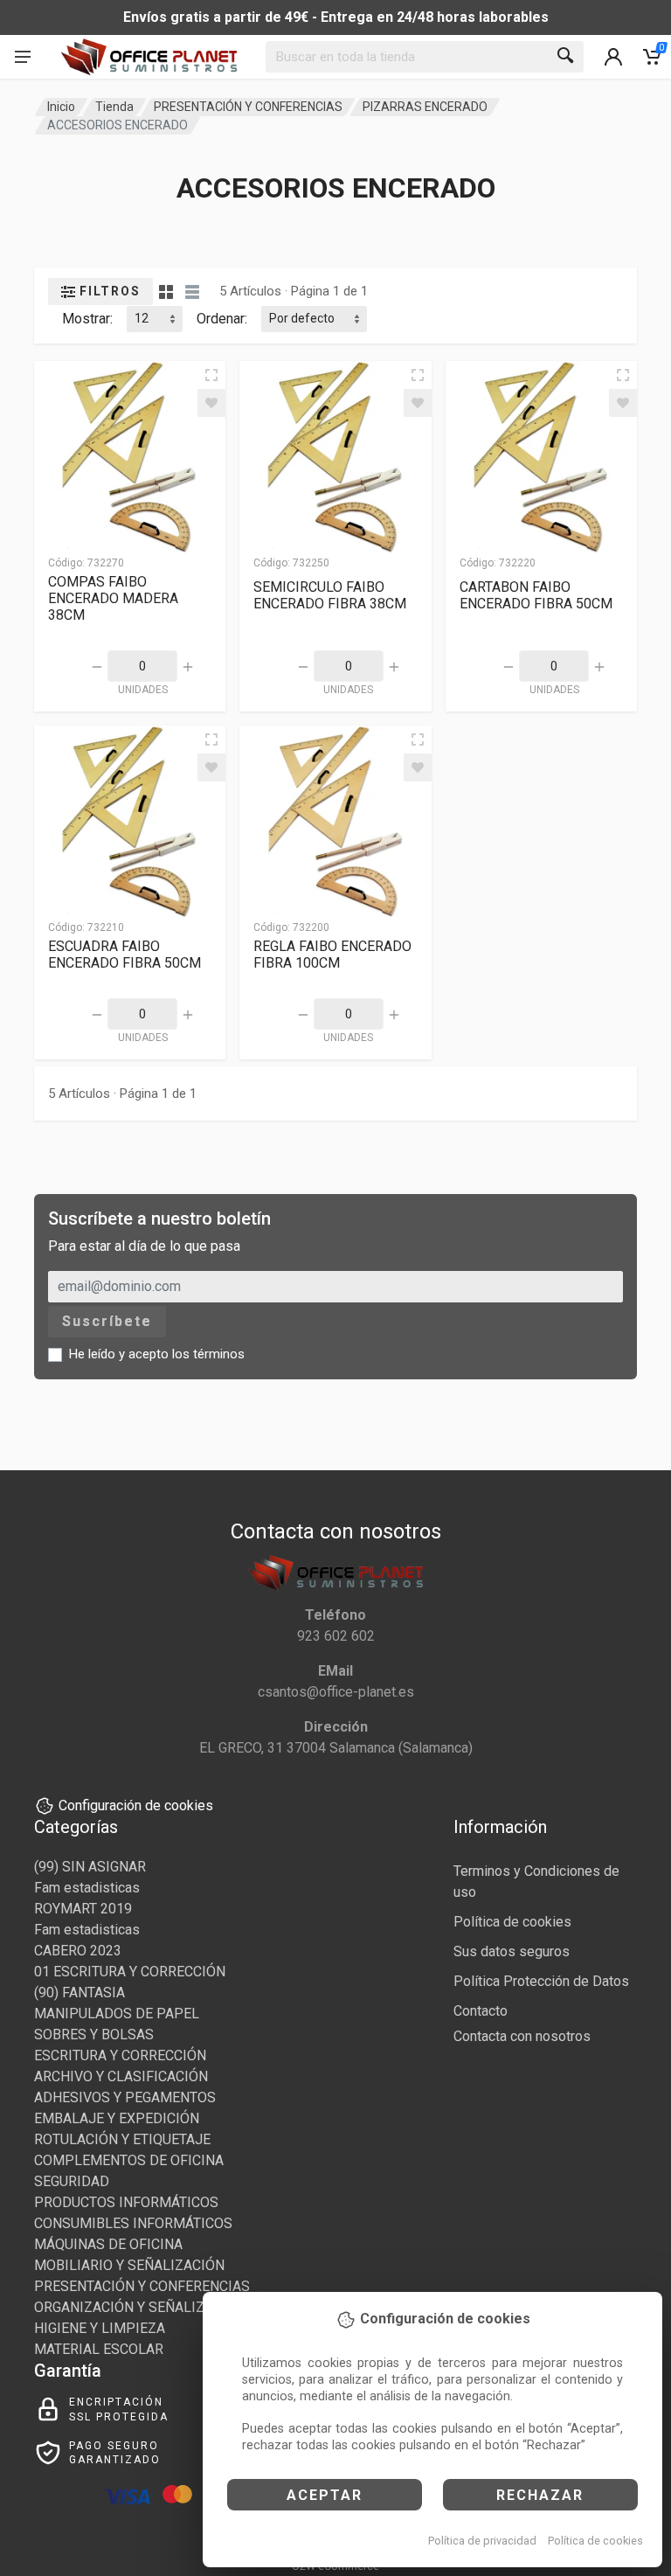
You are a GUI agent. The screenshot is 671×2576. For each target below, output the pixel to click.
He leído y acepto (157, 1354)
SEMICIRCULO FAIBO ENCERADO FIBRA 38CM (330, 595)
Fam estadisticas (87, 1888)
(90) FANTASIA (80, 1993)
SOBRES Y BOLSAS (94, 2034)
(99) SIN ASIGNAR (90, 1867)
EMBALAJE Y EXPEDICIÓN (117, 2118)
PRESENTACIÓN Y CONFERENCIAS (248, 107)
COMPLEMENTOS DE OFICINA (129, 2160)
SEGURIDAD (72, 2181)
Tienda (114, 107)
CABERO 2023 (78, 1951)
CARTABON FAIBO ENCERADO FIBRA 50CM (536, 595)
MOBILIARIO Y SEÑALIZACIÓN (129, 2265)
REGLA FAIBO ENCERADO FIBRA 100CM (332, 955)
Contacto (481, 2011)
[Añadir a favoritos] (211, 403)
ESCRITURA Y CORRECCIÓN (120, 2055)
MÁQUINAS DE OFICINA (108, 2244)
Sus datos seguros (512, 1951)
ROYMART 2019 (83, 1909)
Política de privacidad (482, 2541)
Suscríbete (107, 1321)
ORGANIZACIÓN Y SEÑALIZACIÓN (140, 2307)
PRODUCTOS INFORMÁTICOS (126, 2202)
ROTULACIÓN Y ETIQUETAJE (122, 2139)
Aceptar (325, 2495)
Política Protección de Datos (541, 1981)
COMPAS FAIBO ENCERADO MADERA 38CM (113, 598)
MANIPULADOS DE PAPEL (117, 2014)
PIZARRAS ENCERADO (425, 107)
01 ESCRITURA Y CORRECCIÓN (130, 1972)
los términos (208, 1354)
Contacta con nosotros (522, 2036)
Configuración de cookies (136, 1805)
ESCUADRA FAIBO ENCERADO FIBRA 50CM (125, 955)
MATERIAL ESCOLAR (99, 2349)
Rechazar (540, 2495)
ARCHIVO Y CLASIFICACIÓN (121, 2076)
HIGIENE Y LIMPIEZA (100, 2328)
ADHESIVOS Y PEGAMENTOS (125, 2097)
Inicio (61, 107)
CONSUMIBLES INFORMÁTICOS (133, 2223)
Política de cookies (595, 2541)
